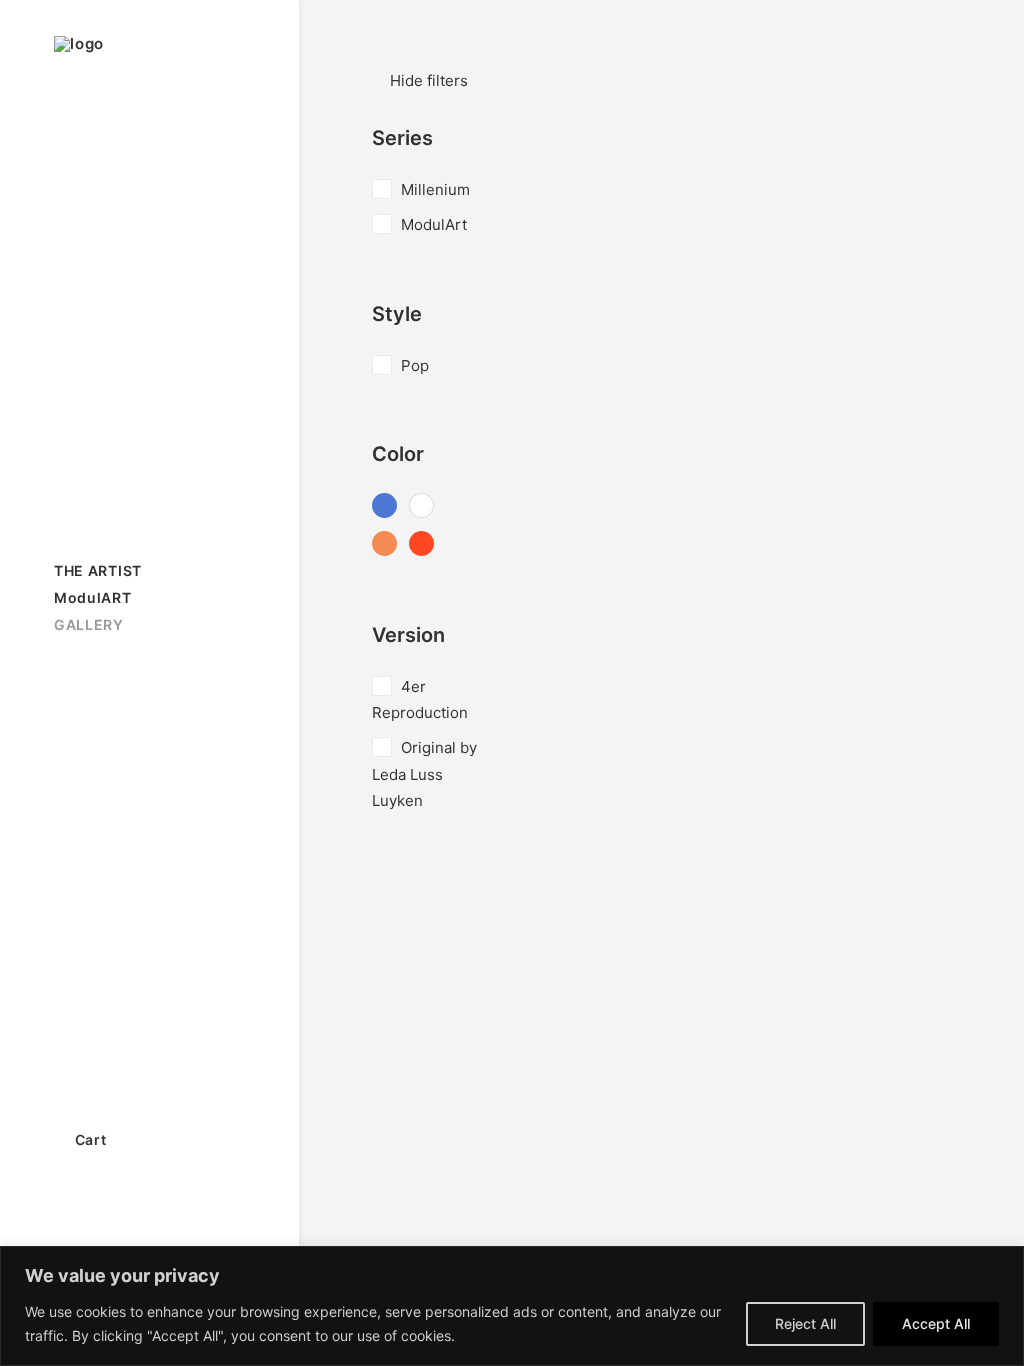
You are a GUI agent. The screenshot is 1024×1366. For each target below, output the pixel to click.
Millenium (435, 189)
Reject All (805, 1323)
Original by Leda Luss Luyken (424, 774)
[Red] (421, 545)
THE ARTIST (98, 570)
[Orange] (384, 545)
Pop (415, 365)
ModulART (93, 597)
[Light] (421, 507)
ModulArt (434, 224)
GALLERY (89, 624)
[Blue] (384, 507)
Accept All (936, 1323)
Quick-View (928, 149)
